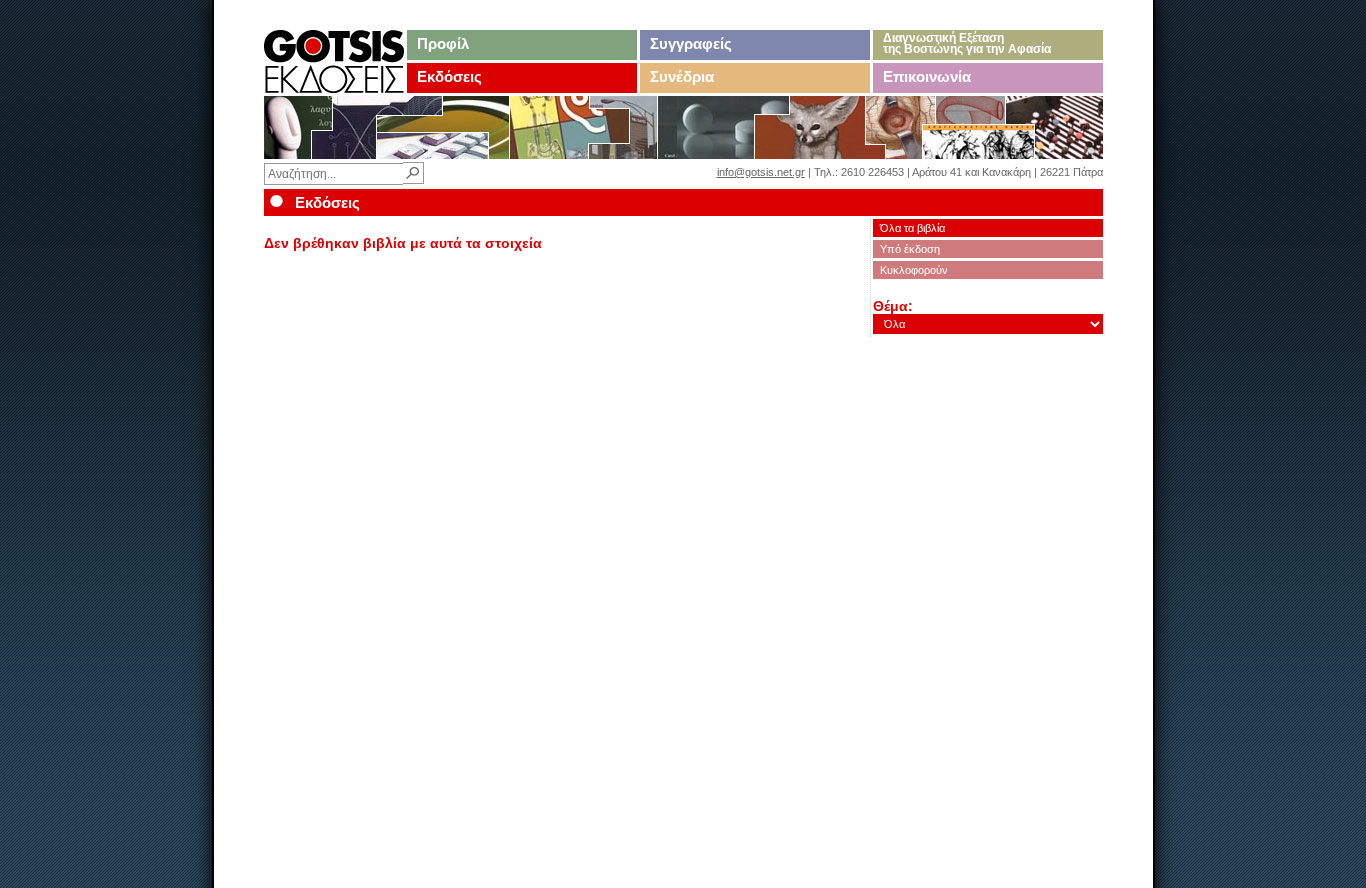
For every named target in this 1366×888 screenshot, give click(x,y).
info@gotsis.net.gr (761, 172)
